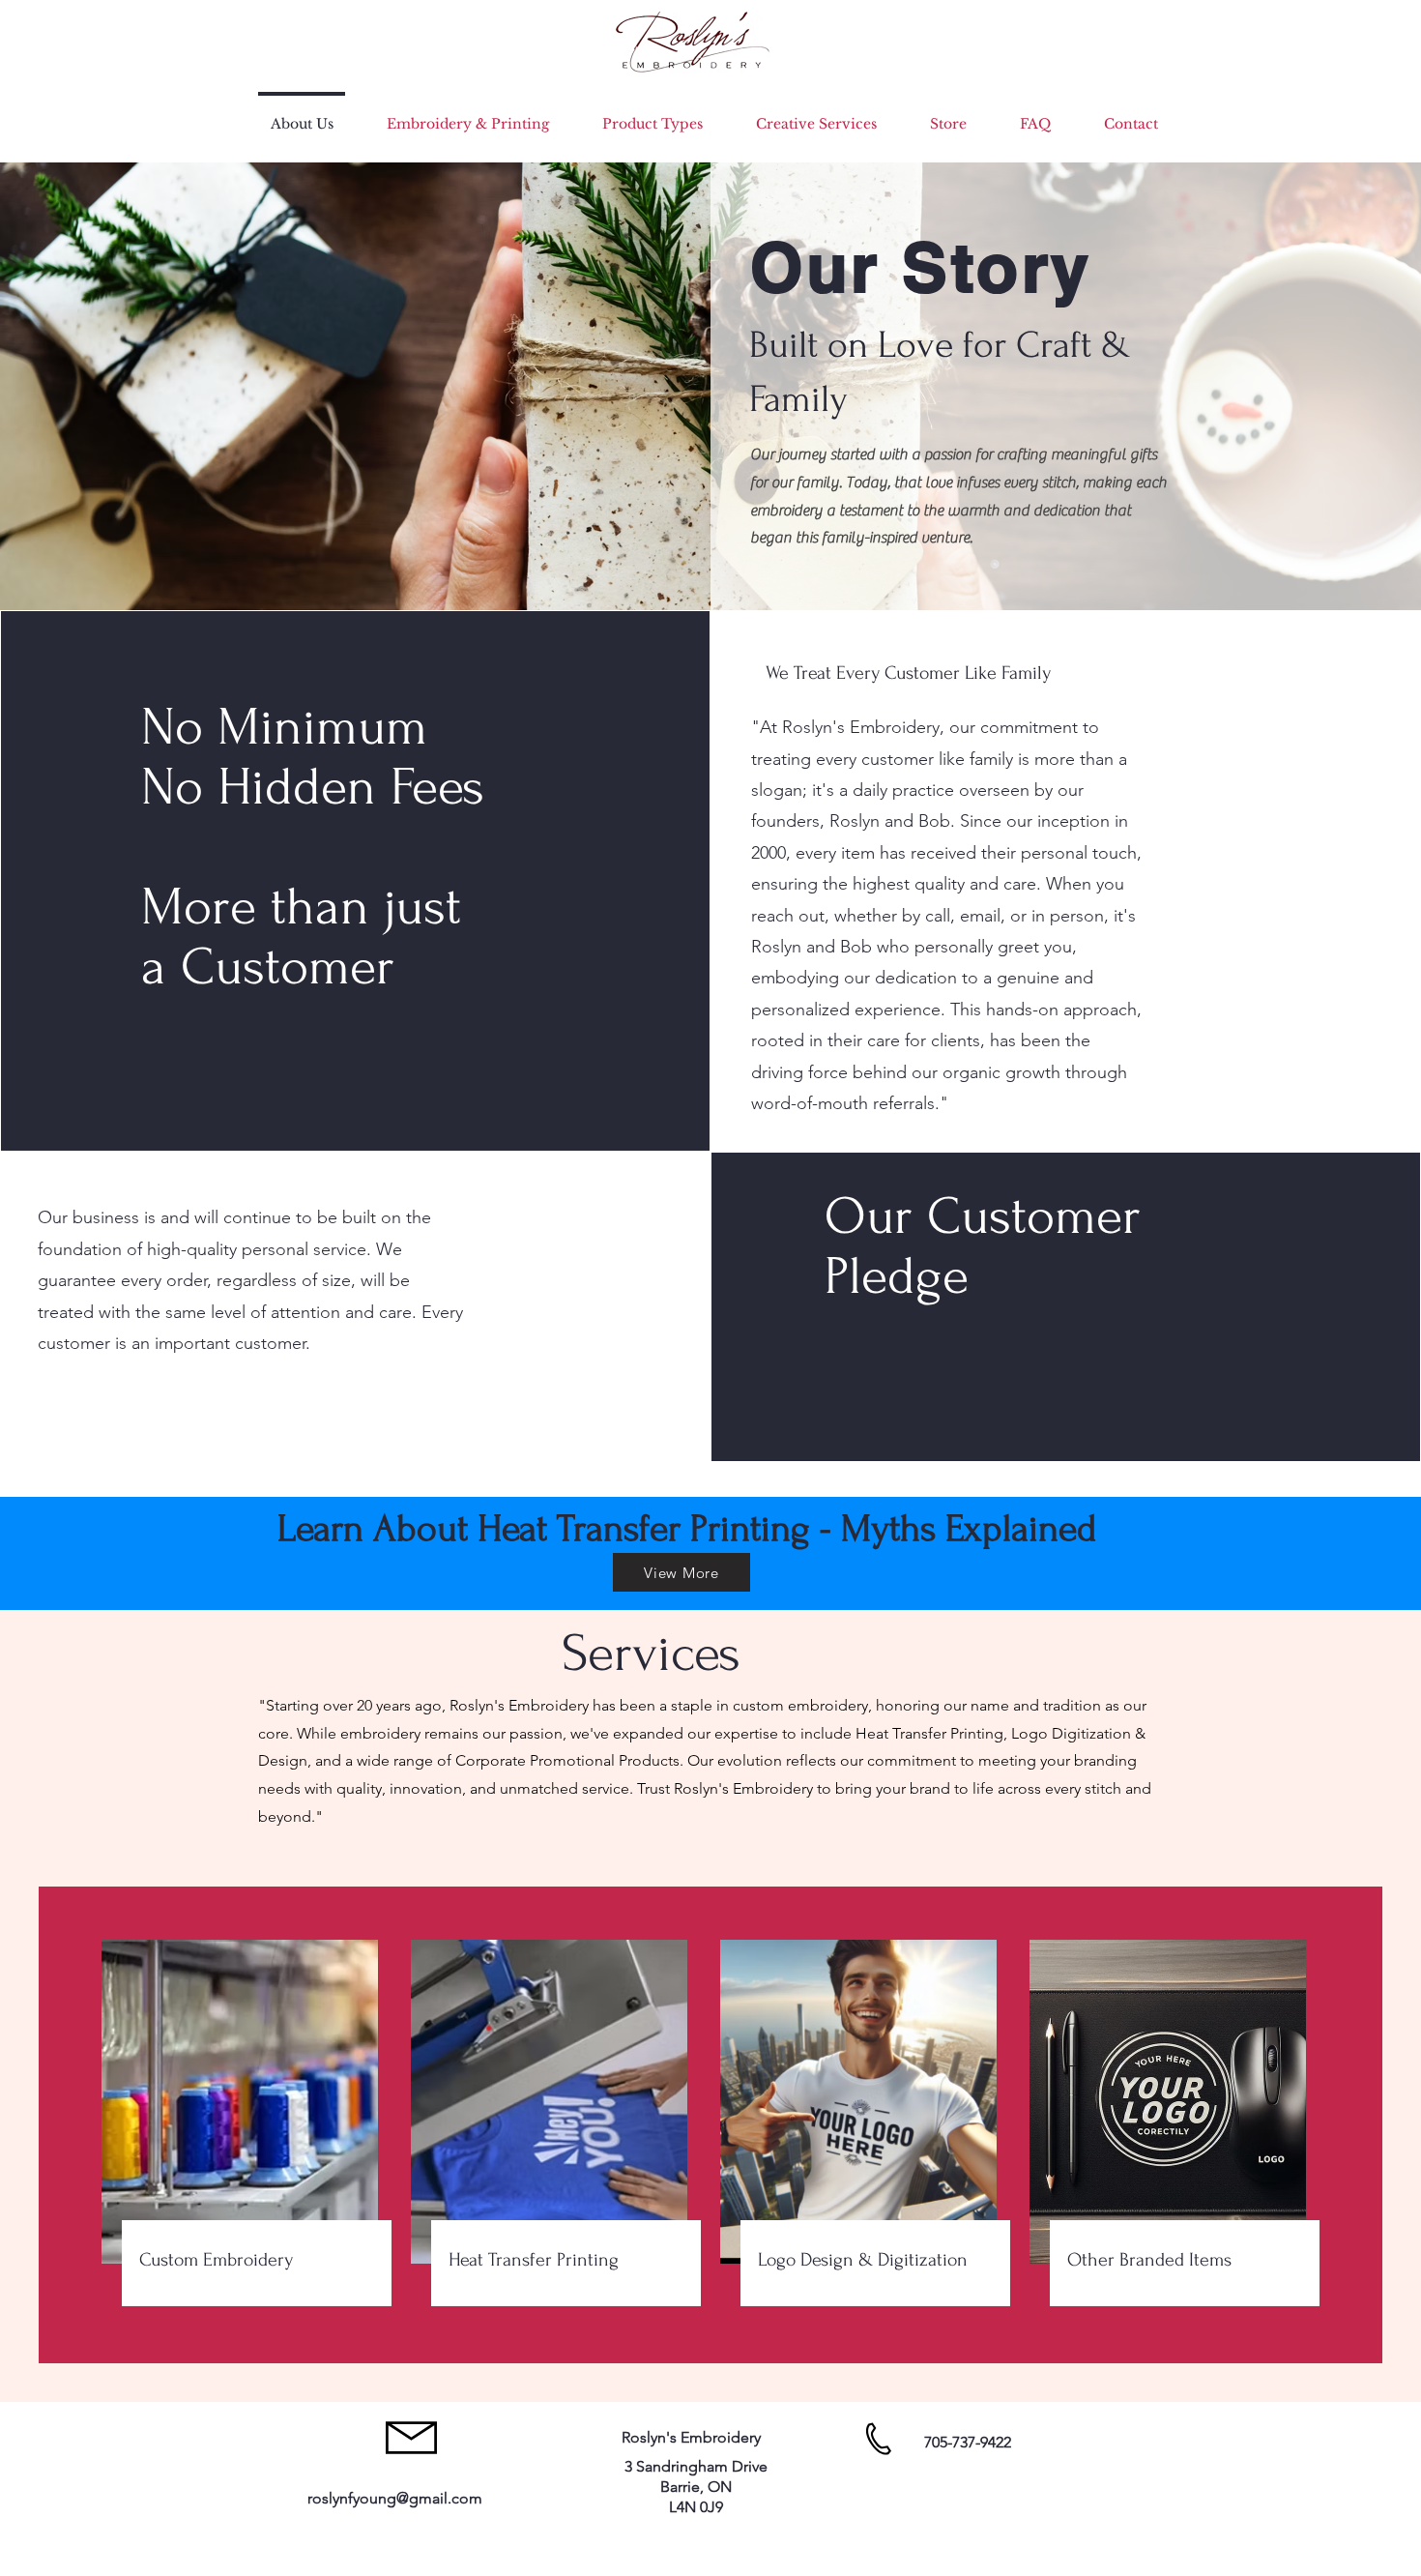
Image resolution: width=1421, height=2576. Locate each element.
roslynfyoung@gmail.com (395, 2498)
